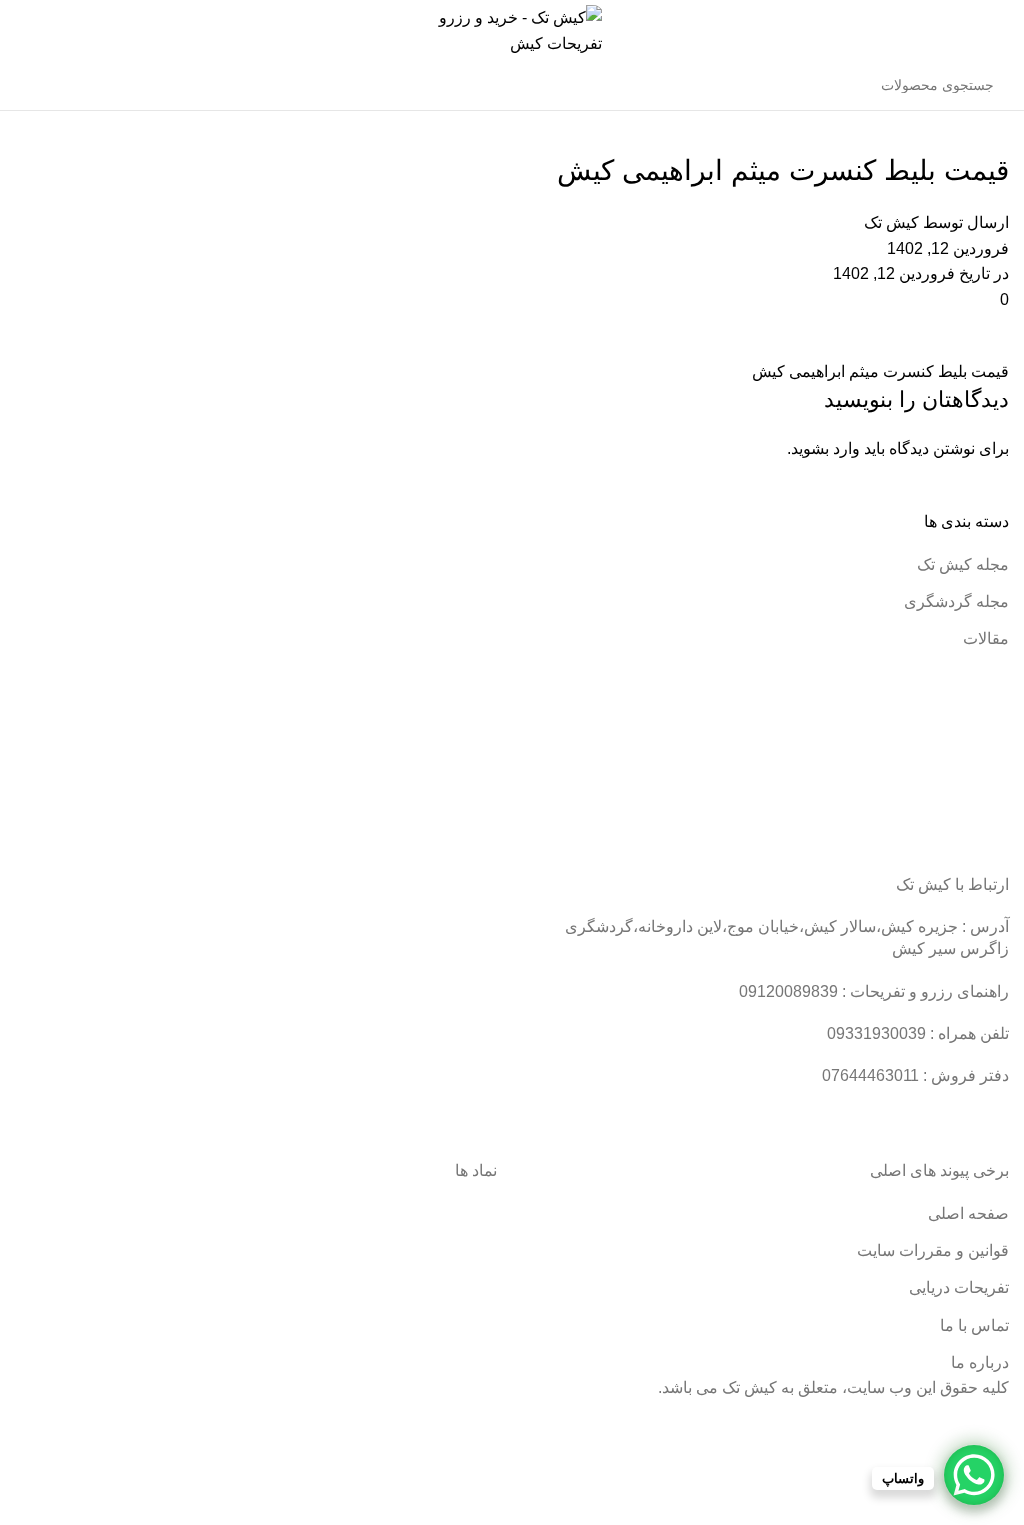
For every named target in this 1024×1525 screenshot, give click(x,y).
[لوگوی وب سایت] (512, 28)
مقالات (986, 638)
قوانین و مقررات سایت (933, 1250)
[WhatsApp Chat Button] (974, 1475)
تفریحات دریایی (959, 1287)
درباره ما (980, 1362)
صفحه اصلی (968, 1213)
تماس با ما (974, 1325)
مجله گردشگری (956, 601)
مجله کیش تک (963, 564)
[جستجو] (36, 85)
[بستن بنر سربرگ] (999, 1425)
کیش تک (891, 222)
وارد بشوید (825, 448)
